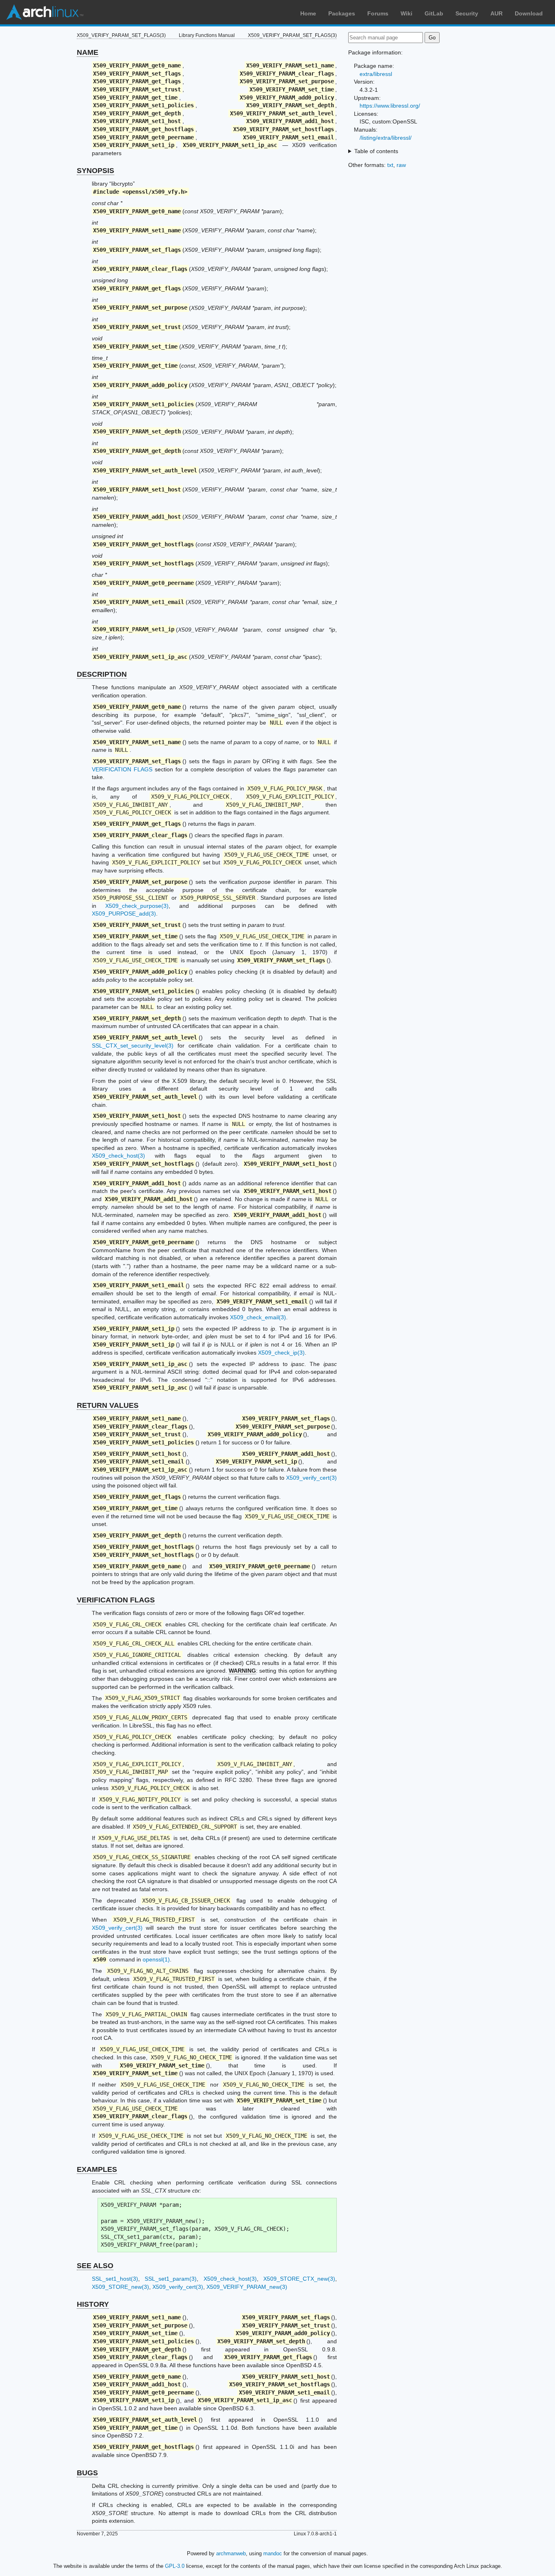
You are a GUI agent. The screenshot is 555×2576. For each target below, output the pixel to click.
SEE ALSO (95, 2266)
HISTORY (93, 2304)
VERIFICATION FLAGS (122, 769)
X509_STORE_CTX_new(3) (299, 2279)
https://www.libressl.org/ (390, 106)
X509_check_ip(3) (281, 1353)
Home (308, 13)
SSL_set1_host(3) (115, 2279)
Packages (342, 13)
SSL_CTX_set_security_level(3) (133, 1046)
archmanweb (231, 2553)
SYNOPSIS (95, 171)
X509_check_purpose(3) (137, 906)
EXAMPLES (97, 2169)
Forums (378, 13)
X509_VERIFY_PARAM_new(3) (247, 2287)
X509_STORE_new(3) (120, 2287)
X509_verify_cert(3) (311, 1478)
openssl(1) (156, 1959)
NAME (88, 52)
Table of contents (376, 151)
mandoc (273, 2553)
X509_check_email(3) (258, 1317)
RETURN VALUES (108, 1405)
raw (401, 165)
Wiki (406, 13)
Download (529, 13)
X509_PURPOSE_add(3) (124, 914)
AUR (496, 13)
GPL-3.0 (175, 2566)
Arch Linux (45, 12)
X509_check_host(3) (118, 1156)
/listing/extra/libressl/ (386, 138)
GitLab (434, 13)
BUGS (87, 2473)
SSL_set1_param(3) (171, 2279)
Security (467, 13)
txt (390, 165)
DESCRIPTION (102, 674)
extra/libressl (376, 74)
